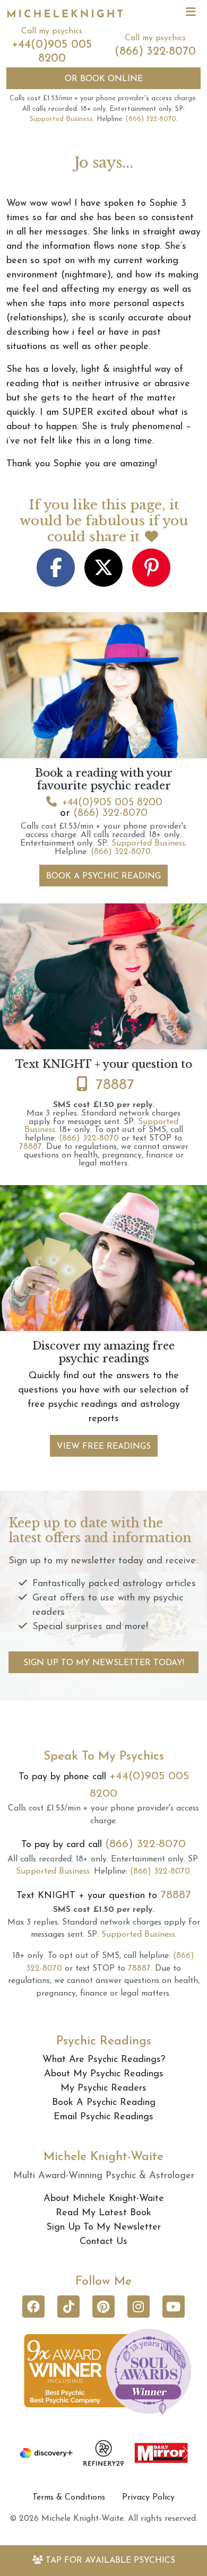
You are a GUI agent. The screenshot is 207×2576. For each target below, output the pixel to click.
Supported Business (61, 119)
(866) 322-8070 (155, 52)
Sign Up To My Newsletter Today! (104, 1663)
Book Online (104, 79)
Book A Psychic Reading (103, 876)
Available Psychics (110, 2561)
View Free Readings (104, 1447)
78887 (115, 1085)
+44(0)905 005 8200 (112, 803)
